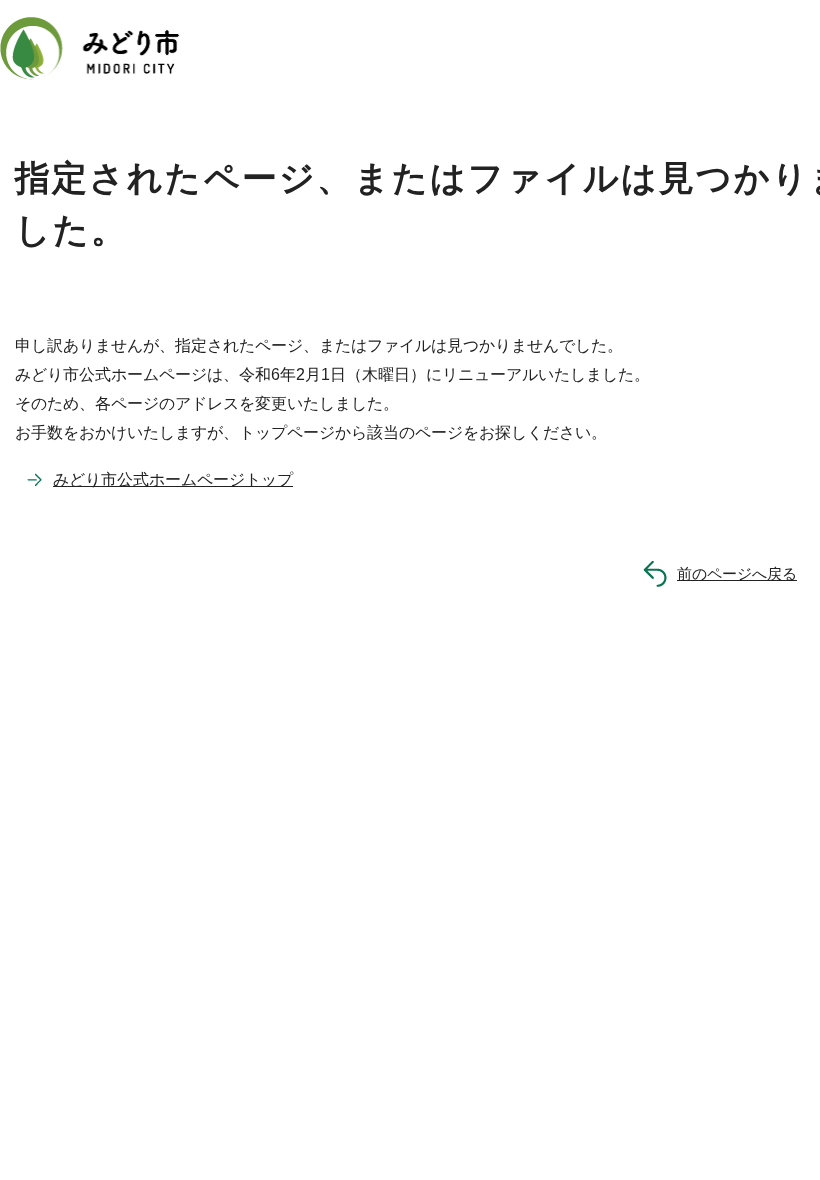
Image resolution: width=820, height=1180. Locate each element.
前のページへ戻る (737, 573)
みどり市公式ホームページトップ (173, 479)
